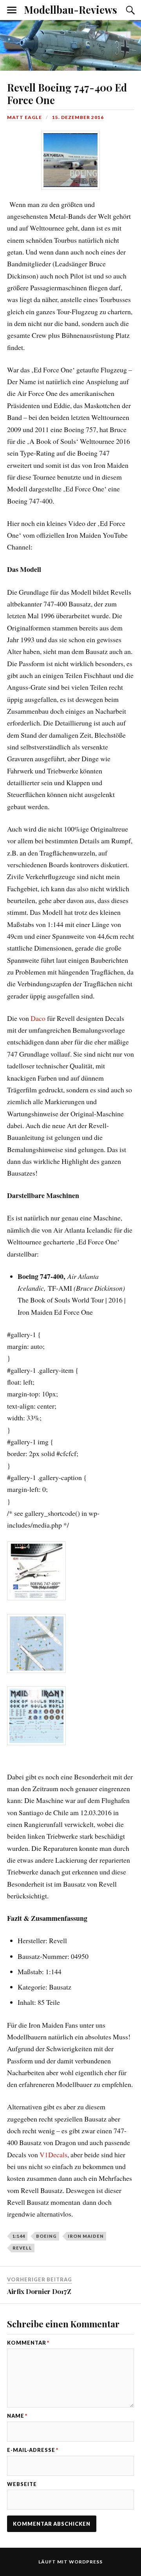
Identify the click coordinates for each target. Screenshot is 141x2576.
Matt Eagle (24, 117)
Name (17, 2416)
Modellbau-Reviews (70, 9)
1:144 (19, 2236)
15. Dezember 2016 (78, 117)
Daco (38, 1018)
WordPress (86, 2562)
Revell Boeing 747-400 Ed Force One (67, 93)
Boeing (46, 2236)
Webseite (22, 2484)
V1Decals (53, 2155)
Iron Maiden (86, 2236)
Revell (22, 2248)
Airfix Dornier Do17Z (39, 2291)
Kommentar (28, 2343)
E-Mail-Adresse (33, 2450)
